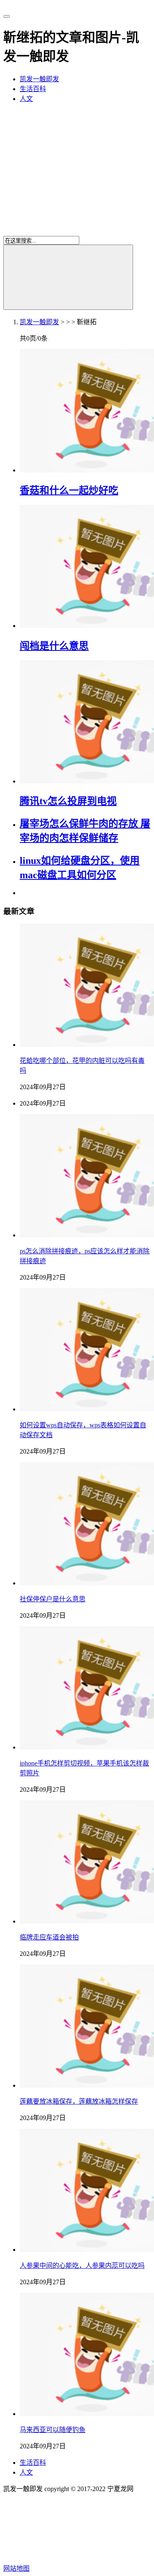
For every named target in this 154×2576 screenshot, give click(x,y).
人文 (26, 99)
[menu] (7, 16)
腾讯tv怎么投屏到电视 (68, 801)
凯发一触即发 (39, 79)
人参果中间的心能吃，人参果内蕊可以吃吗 (82, 2266)
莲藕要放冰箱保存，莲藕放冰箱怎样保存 (79, 2101)
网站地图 (16, 2568)
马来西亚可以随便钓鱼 (53, 2430)
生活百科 (33, 89)
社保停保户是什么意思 (53, 1599)
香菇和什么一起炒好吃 (69, 490)
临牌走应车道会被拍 (49, 1937)
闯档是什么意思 (54, 646)
